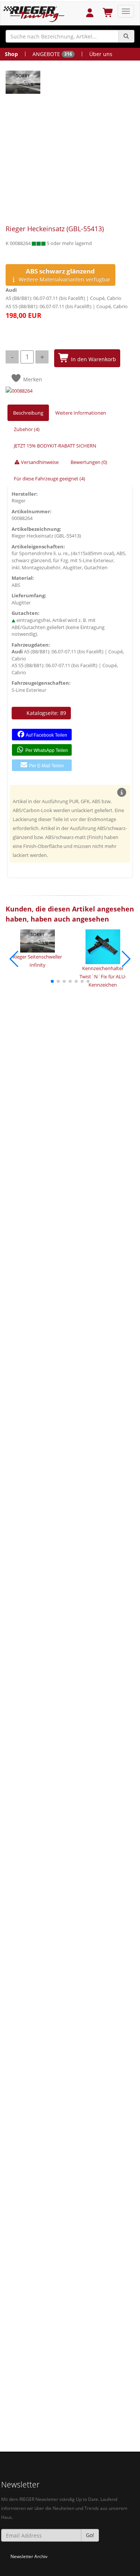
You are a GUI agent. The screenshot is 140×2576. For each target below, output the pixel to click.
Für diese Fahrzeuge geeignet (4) (49, 479)
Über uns (101, 54)
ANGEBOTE (52, 54)
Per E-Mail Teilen (46, 766)
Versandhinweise (39, 462)
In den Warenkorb (93, 359)
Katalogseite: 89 (46, 713)
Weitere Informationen (81, 413)
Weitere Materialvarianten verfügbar (64, 275)
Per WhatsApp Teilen (46, 750)
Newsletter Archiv (29, 2556)
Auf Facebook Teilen (46, 735)
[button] (52, 981)
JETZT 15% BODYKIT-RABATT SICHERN (55, 446)
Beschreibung (28, 413)
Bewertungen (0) (89, 462)
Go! (90, 2535)
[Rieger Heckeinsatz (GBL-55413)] (68, 82)
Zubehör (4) (27, 429)
